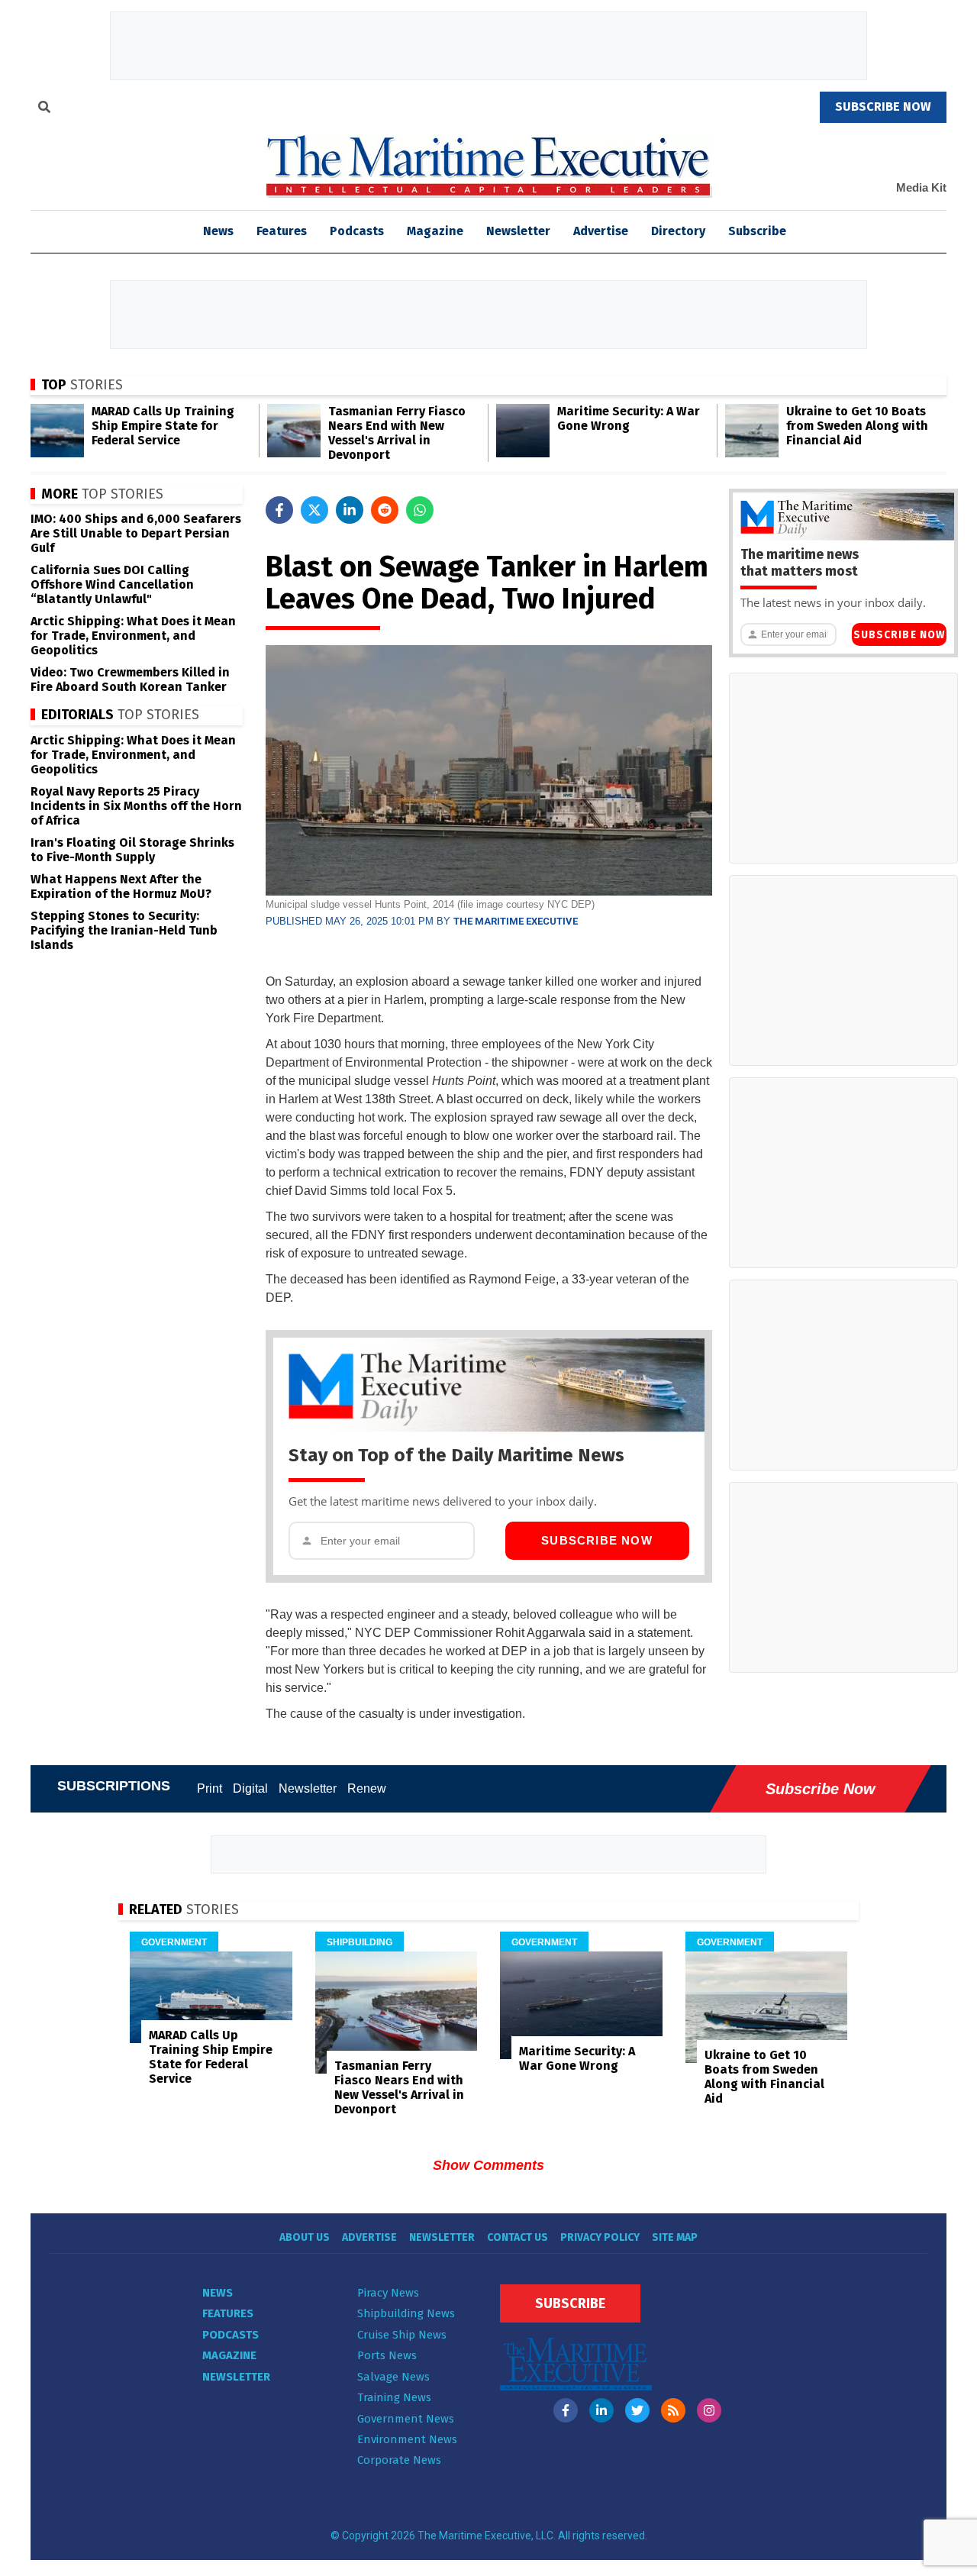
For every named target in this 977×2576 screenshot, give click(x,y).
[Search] (44, 109)
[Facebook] (566, 2410)
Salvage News (393, 2377)
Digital (250, 1788)
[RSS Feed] (673, 2410)
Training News (394, 2397)
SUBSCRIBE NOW (883, 107)
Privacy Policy (600, 2237)
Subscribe (757, 231)
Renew (367, 1788)
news (218, 231)
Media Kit (921, 187)
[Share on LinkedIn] (350, 510)
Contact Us (518, 2237)
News (218, 2293)
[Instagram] (709, 2410)
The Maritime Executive (516, 921)
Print (210, 1788)
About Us (305, 2237)
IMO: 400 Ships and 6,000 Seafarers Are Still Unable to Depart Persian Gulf (136, 533)
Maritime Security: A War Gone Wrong (629, 418)
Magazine (435, 231)
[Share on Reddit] (385, 510)
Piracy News (388, 2293)
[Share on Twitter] (314, 510)
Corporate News (399, 2460)
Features (282, 231)
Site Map (675, 2237)
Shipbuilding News (406, 2313)
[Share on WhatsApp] (420, 510)
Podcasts (357, 231)
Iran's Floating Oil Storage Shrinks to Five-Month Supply (132, 850)
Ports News (387, 2355)
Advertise (601, 231)
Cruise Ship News (402, 2335)
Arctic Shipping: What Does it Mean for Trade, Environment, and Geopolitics (133, 636)
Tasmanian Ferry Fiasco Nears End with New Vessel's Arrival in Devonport (397, 433)
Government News (406, 2419)
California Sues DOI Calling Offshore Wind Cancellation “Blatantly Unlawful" (112, 584)
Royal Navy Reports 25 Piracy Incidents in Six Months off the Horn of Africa (136, 806)
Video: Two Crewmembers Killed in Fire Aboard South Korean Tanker (130, 680)
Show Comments (488, 2165)
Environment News (407, 2439)
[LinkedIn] (601, 2410)
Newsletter (518, 231)
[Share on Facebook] (279, 510)
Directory (678, 231)
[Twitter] (637, 2410)
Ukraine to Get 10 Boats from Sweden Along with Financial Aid (857, 426)
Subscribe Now (597, 1540)
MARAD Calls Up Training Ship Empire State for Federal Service (163, 426)
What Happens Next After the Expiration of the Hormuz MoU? (121, 886)
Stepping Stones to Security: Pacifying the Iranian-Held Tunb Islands (124, 930)
